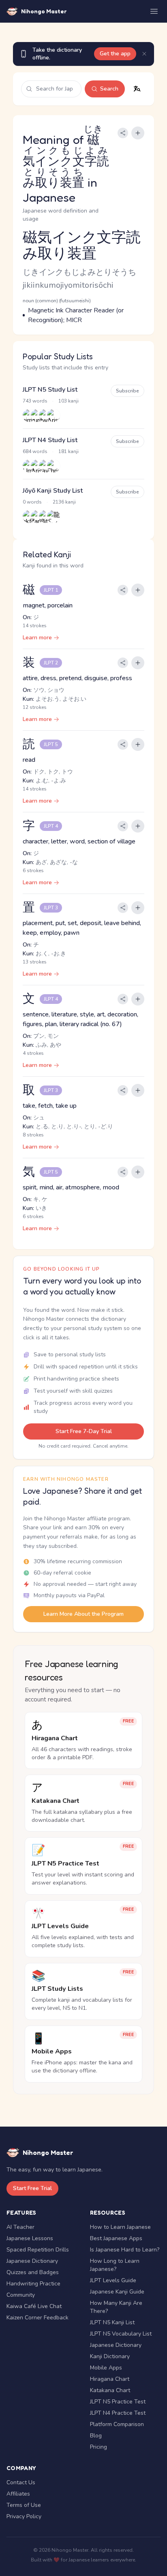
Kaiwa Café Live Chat (34, 2306)
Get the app (115, 54)
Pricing (98, 2447)
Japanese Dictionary (32, 2261)
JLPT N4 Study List (50, 440)
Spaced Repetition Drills (38, 2250)
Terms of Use (24, 2505)
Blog (96, 2436)
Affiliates (18, 2494)
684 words (35, 451)
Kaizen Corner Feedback (37, 2318)
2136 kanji (64, 502)
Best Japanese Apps (116, 2238)
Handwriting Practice (33, 2284)
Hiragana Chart (110, 2379)
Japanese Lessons (30, 2238)
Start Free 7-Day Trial (84, 1431)
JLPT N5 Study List (50, 390)
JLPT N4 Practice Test (118, 2413)
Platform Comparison (117, 2424)
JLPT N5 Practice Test (118, 2402)
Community (21, 2295)
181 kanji (69, 451)
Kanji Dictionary (110, 2356)
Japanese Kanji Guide (117, 2292)
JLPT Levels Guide (113, 2280)
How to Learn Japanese (120, 2227)
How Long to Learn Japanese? (115, 2265)
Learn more (37, 638)
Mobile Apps (106, 2368)
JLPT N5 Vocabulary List (121, 2334)
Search (109, 89)
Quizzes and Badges (33, 2272)
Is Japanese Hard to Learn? (125, 2250)
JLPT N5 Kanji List (112, 2322)
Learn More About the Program (83, 1614)
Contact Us (21, 2482)
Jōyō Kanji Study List (53, 491)
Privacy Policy (24, 2516)
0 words (32, 502)
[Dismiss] (144, 54)
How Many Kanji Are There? (116, 2307)
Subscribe (127, 391)
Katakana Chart (110, 2390)
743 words (35, 401)
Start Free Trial (32, 2188)
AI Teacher (20, 2227)
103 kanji (69, 401)
